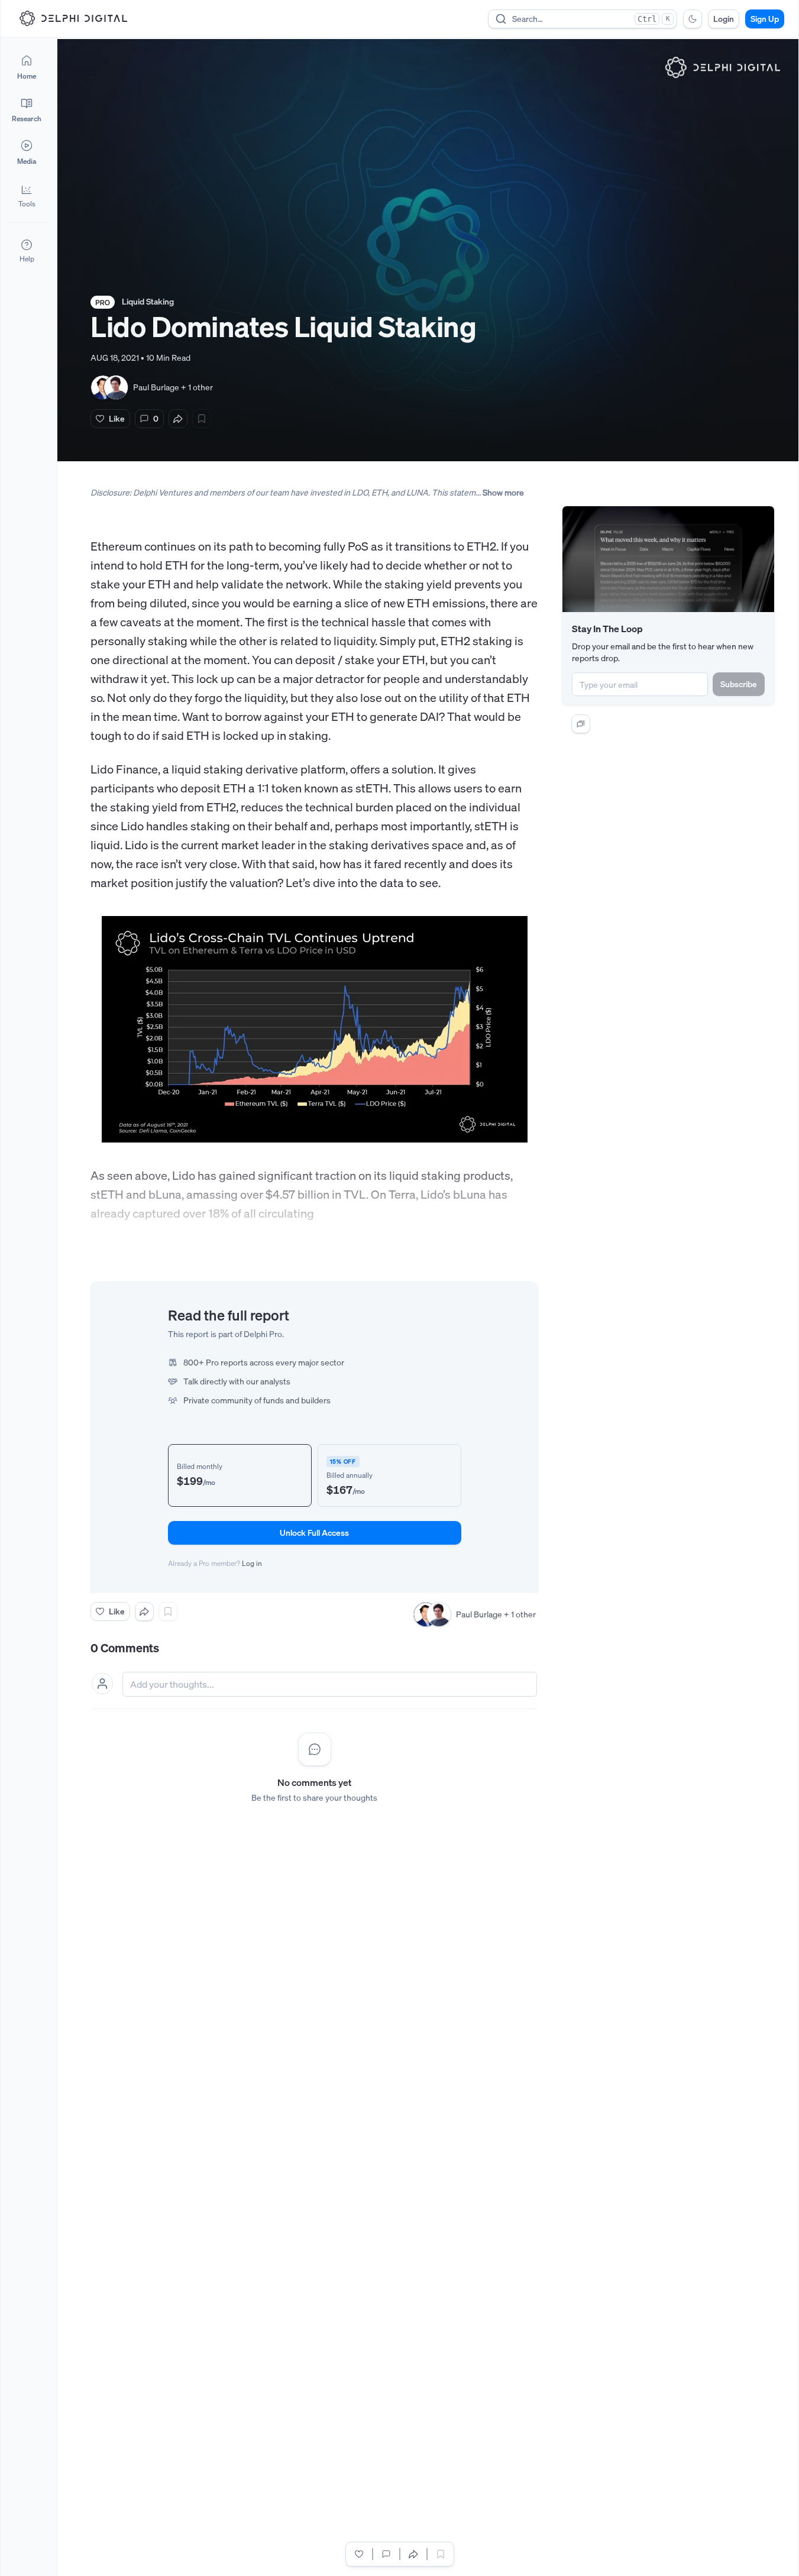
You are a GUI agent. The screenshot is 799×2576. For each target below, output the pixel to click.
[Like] (359, 2554)
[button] (27, 195)
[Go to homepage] (73, 18)
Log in (252, 1563)
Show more (503, 492)
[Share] (178, 419)
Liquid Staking (148, 301)
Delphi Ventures (163, 492)
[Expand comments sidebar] (581, 724)
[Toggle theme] (693, 19)
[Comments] (386, 2554)
